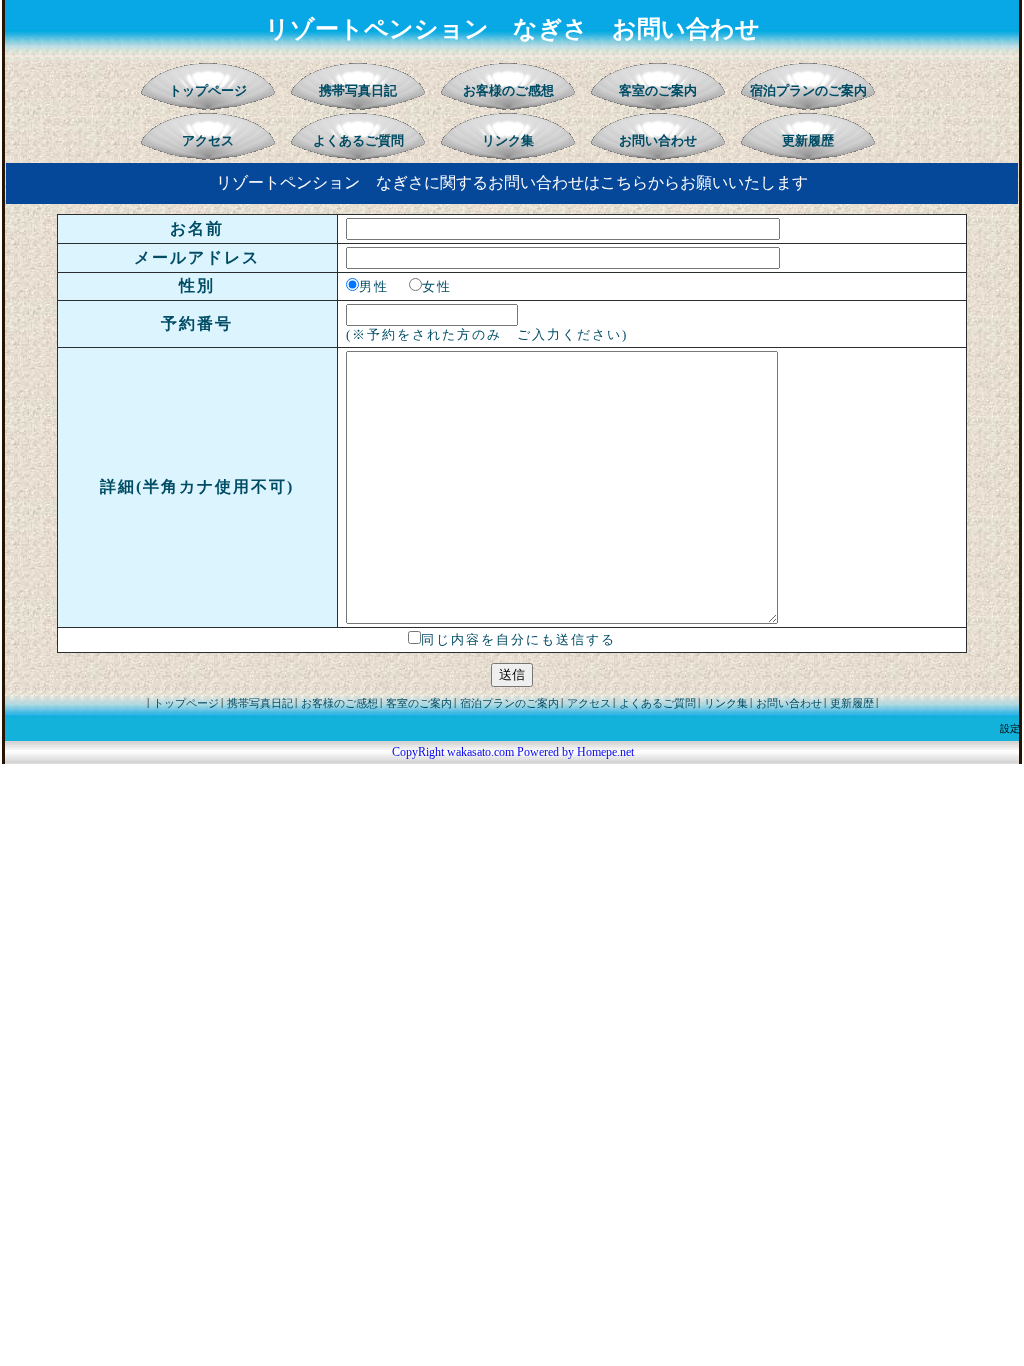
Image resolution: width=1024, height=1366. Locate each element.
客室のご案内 (658, 90)
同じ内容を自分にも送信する (518, 639)
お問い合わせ (658, 140)
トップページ (208, 90)
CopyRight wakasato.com (453, 752)
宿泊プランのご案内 (808, 90)
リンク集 (508, 140)
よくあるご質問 (358, 140)
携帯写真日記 (358, 90)
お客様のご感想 (508, 90)
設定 (1010, 728)
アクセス (208, 140)
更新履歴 (808, 140)
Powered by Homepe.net (575, 752)
